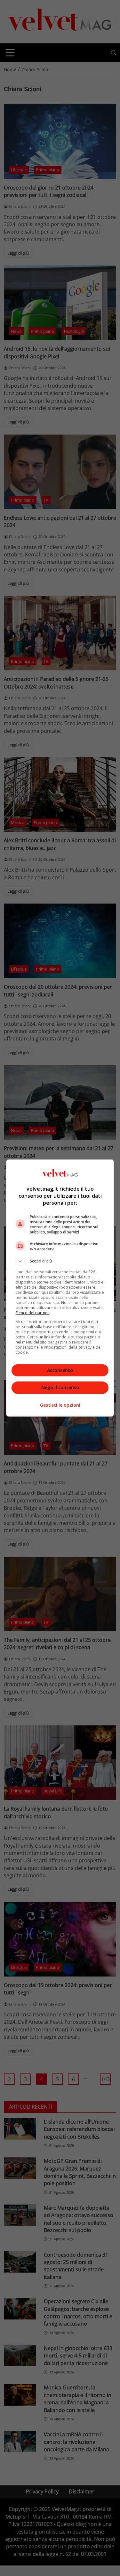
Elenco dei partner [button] (32, 1313)
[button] (60, 1261)
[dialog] (60, 1288)
